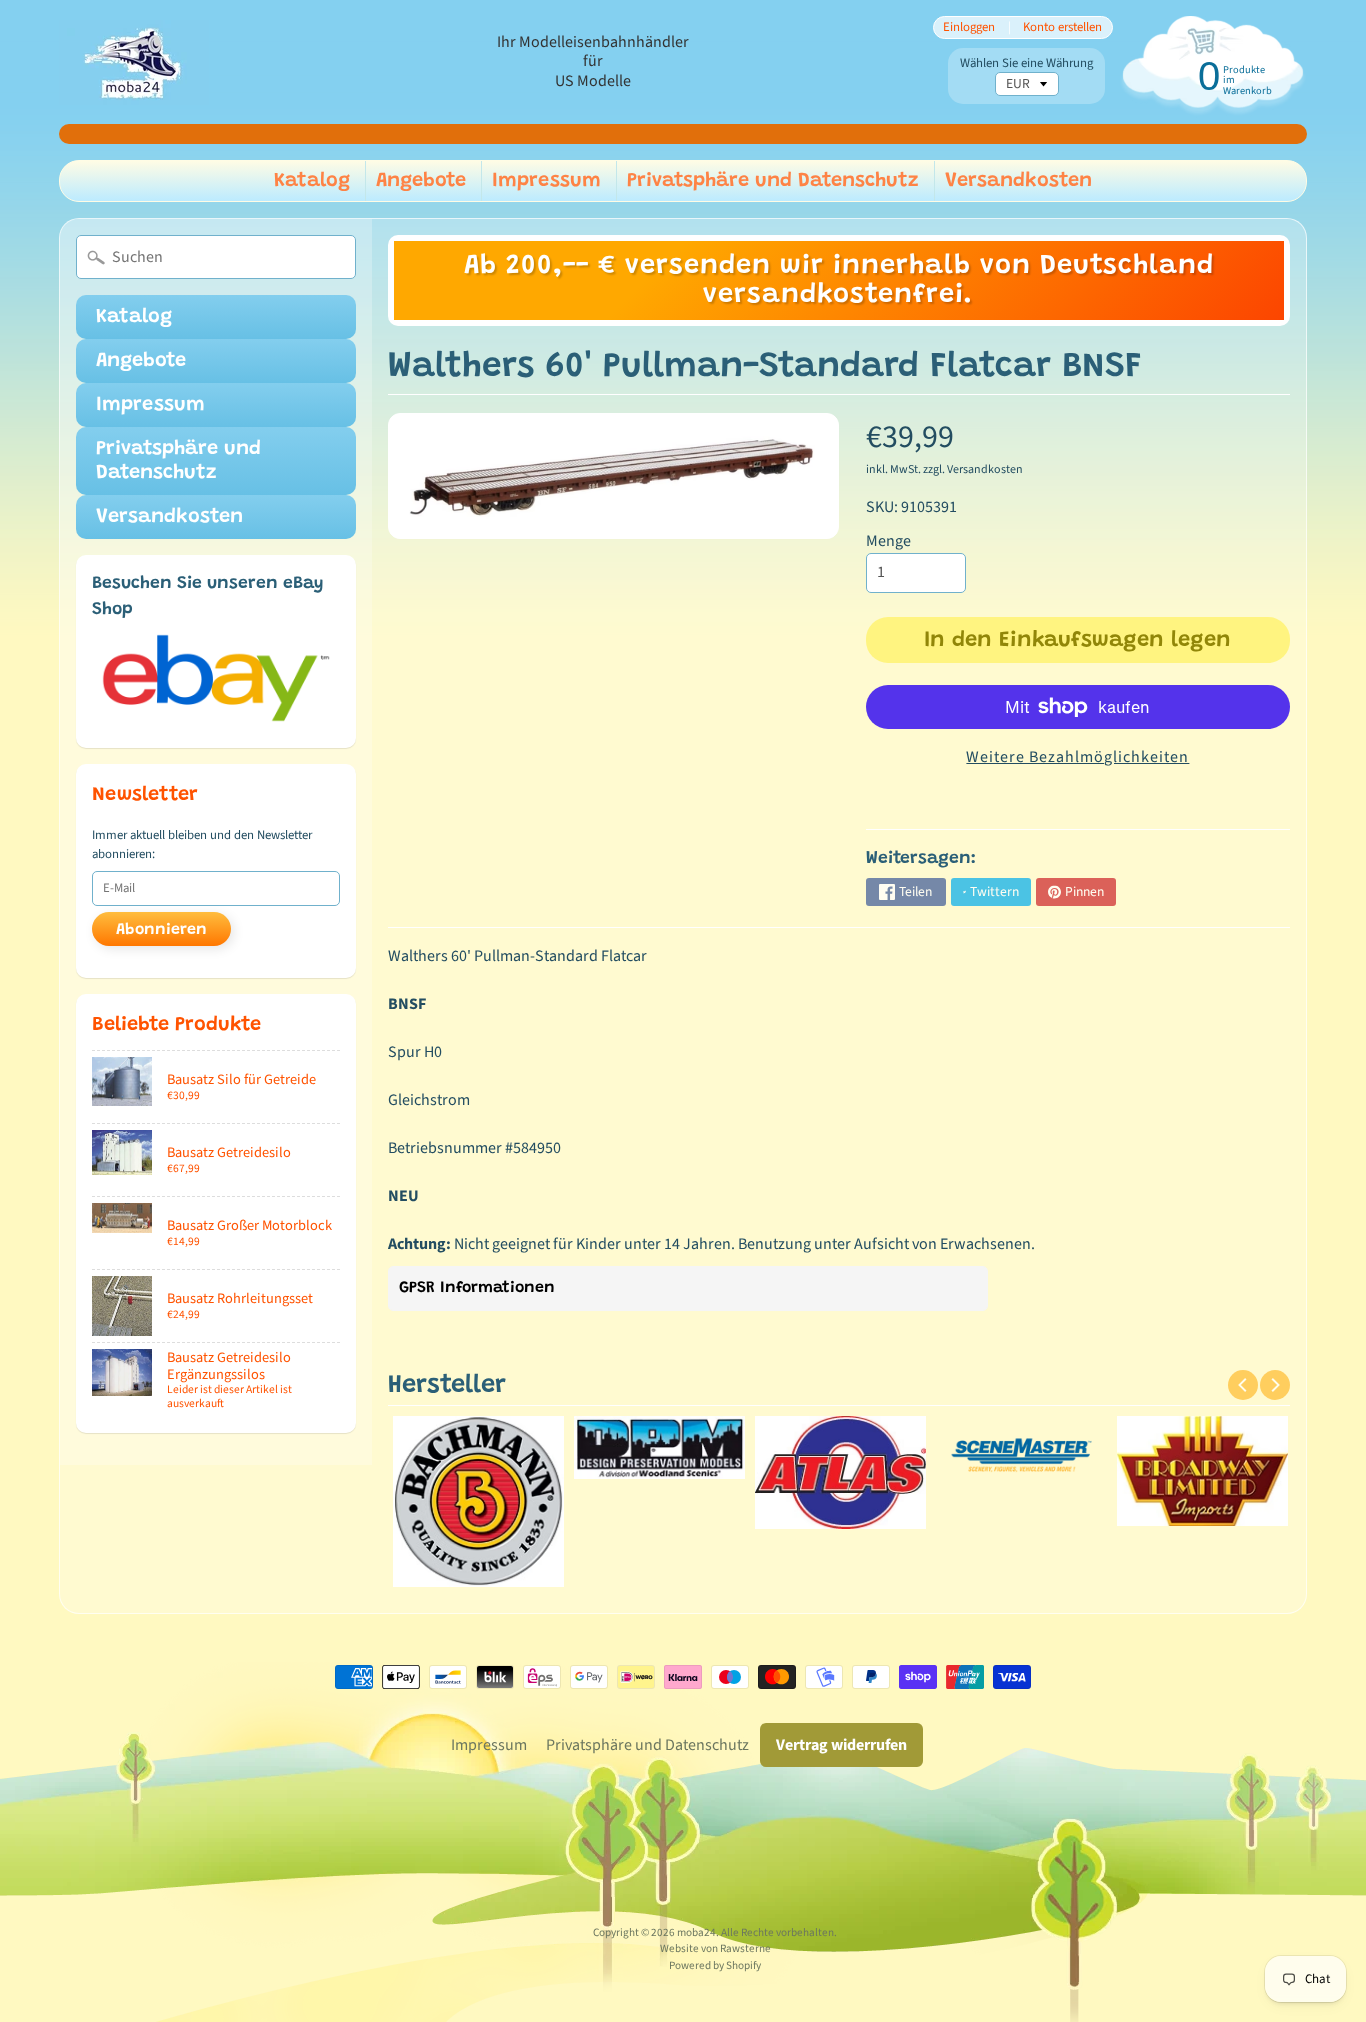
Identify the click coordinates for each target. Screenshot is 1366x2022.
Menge (888, 541)
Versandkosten (1018, 181)
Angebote (421, 181)
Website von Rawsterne (715, 1948)
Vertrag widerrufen (841, 1745)
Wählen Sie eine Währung (1026, 63)
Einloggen (969, 27)
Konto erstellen (1062, 27)
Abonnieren (161, 930)
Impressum (546, 181)
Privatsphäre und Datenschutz (773, 181)
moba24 (696, 1932)
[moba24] (134, 62)
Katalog (312, 181)
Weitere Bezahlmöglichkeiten (1077, 757)
